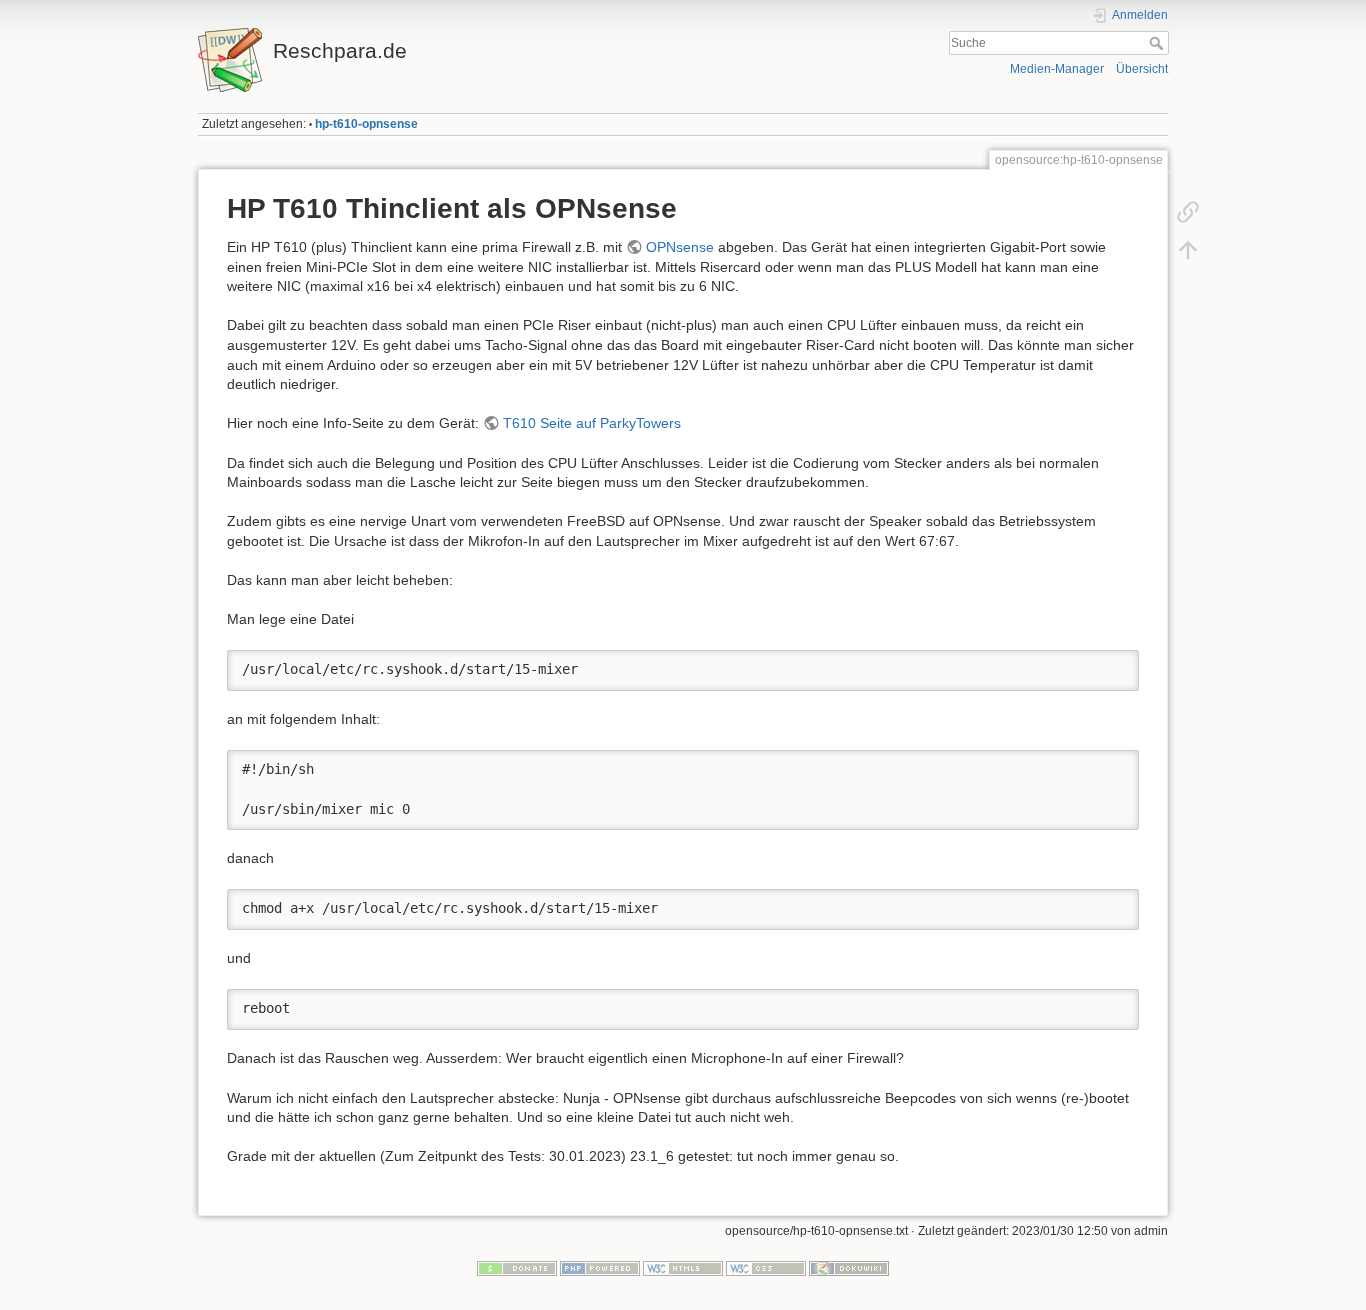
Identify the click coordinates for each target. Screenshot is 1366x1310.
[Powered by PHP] (600, 1267)
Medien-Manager (1057, 69)
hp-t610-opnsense (366, 124)
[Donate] (517, 1267)
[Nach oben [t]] (1188, 250)
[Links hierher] (1188, 212)
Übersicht (1142, 69)
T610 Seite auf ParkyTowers (592, 423)
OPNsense (680, 247)
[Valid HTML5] (683, 1267)
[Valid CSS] (766, 1267)
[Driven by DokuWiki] (849, 1267)
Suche (1158, 43)
